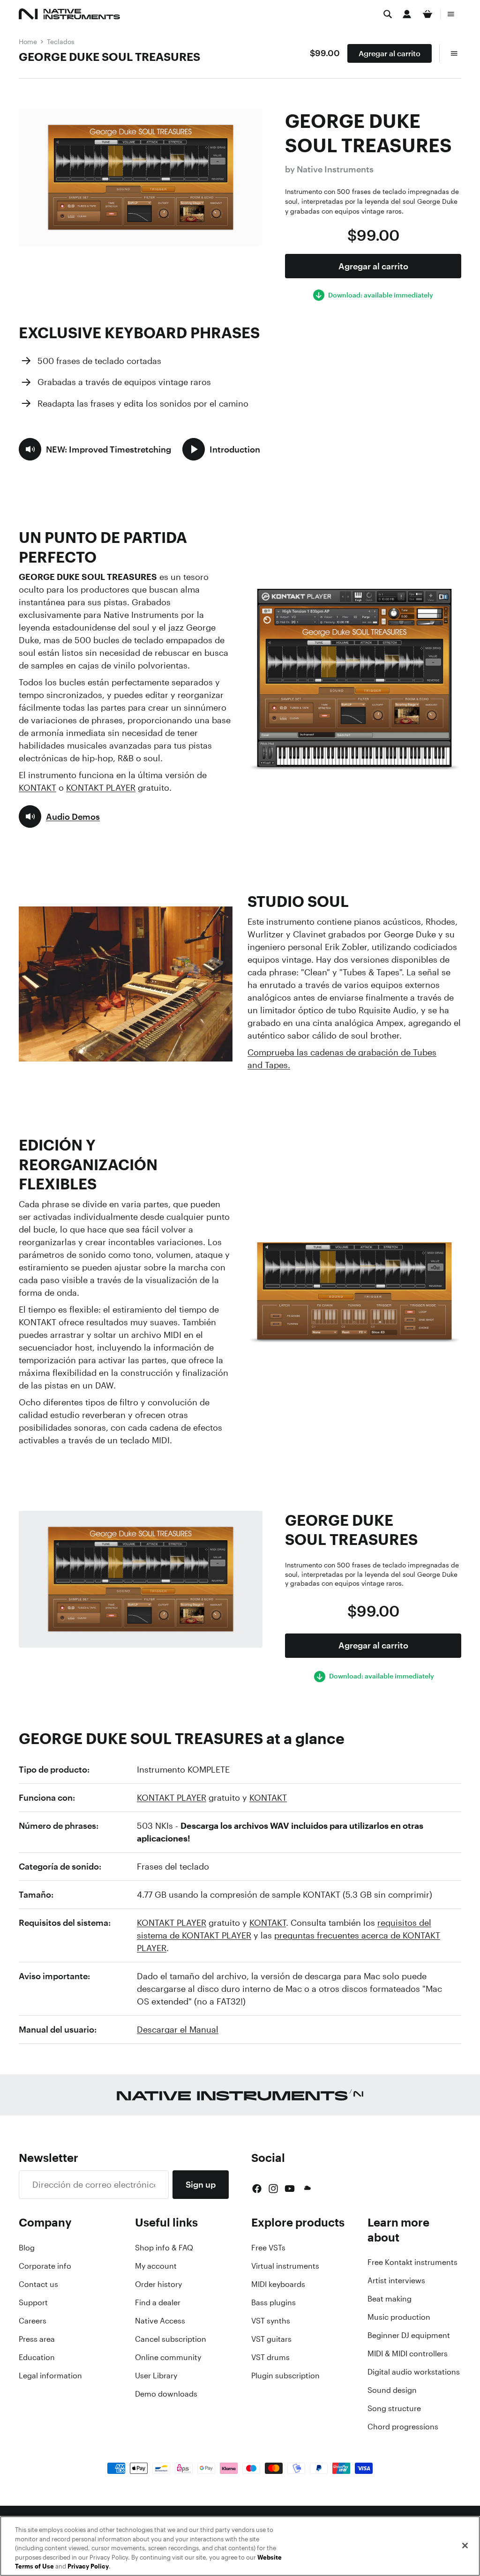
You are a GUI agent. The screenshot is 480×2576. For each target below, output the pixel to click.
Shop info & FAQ (164, 2248)
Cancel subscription (171, 2339)
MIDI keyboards (278, 2284)
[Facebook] (257, 2189)
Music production (399, 2317)
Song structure (394, 2408)
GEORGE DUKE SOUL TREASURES (109, 57)
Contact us (38, 2284)
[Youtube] (290, 2189)
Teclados (61, 41)
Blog (27, 2248)
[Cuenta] (407, 14)
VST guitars (271, 2339)
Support (33, 2302)
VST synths (271, 2321)
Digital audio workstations (414, 2372)
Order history (158, 2284)
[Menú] (451, 14)
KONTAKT (37, 787)
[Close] (465, 2546)
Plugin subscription (285, 2376)
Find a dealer (158, 2302)
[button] (95, 449)
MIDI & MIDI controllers (408, 2353)
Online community (168, 2357)
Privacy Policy (88, 2566)
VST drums (270, 2357)
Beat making (390, 2299)
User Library (156, 2376)
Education (37, 2357)
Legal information (50, 2376)
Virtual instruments (285, 2266)
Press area (37, 2339)
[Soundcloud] (307, 2189)
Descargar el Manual (178, 2029)
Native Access (160, 2321)
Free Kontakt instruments (412, 2262)
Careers (33, 2321)
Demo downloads (166, 2394)
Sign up (201, 2184)
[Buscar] (388, 14)
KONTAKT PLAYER (101, 787)
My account (156, 2266)
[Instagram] (273, 2189)
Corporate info (45, 2266)
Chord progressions (403, 2427)
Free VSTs (268, 2248)
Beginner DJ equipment (409, 2335)
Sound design (392, 2390)
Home (28, 41)
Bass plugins (274, 2302)
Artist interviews (396, 2280)
